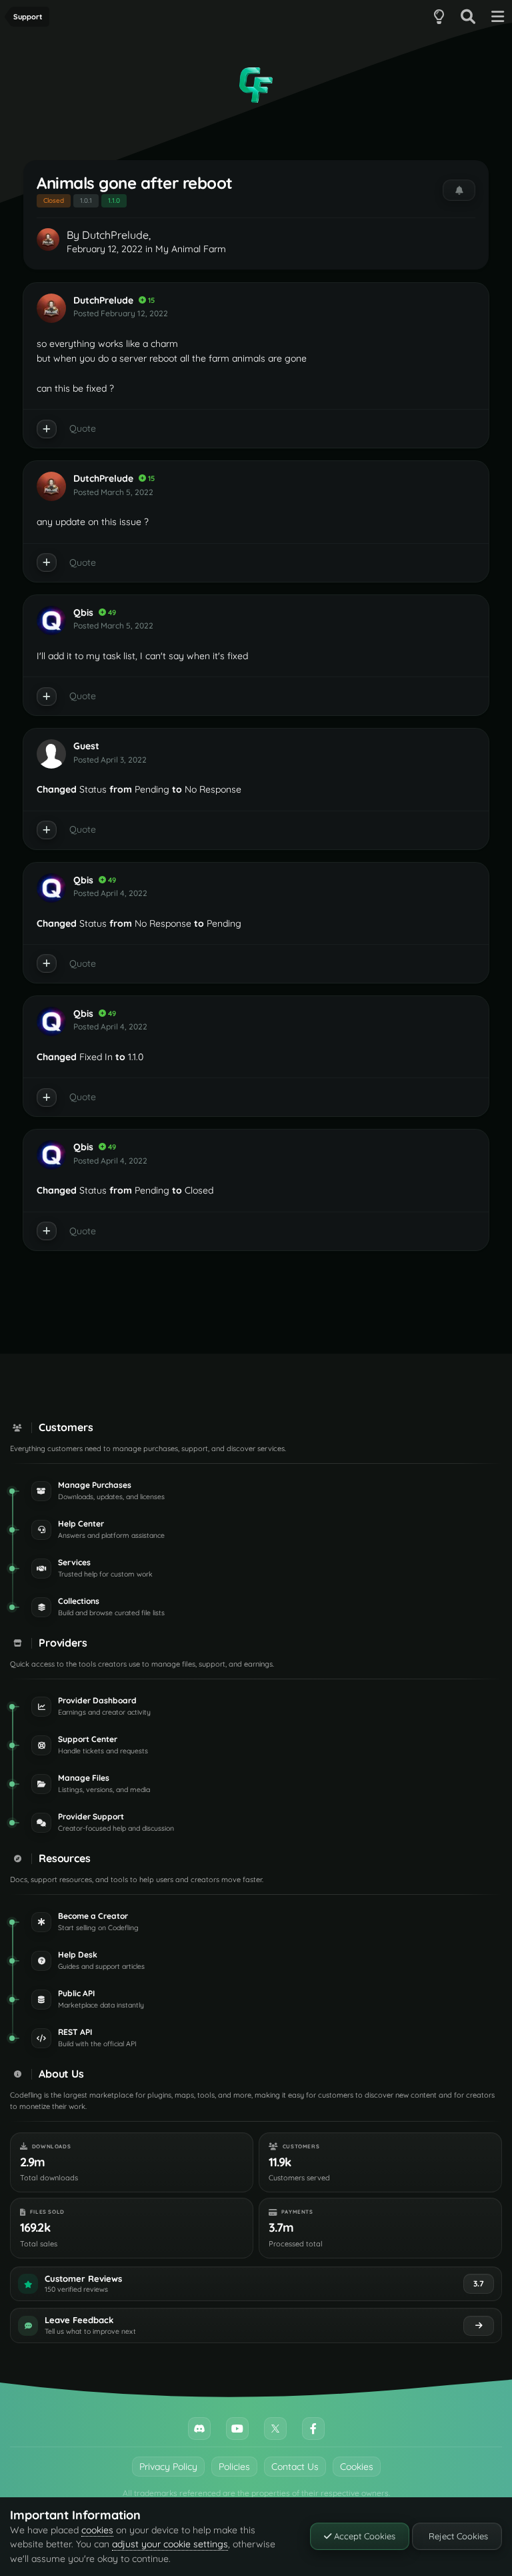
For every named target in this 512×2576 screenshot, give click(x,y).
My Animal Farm (191, 249)
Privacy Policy (168, 2467)
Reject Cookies (457, 2536)
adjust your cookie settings (170, 2544)
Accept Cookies (363, 2536)
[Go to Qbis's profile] (51, 620)
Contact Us (295, 2467)
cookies (97, 2530)
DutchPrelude (115, 235)
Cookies (357, 2467)
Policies (234, 2467)
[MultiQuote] (47, 429)
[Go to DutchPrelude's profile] (48, 240)
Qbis (83, 612)
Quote (83, 428)
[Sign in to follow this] (459, 190)
